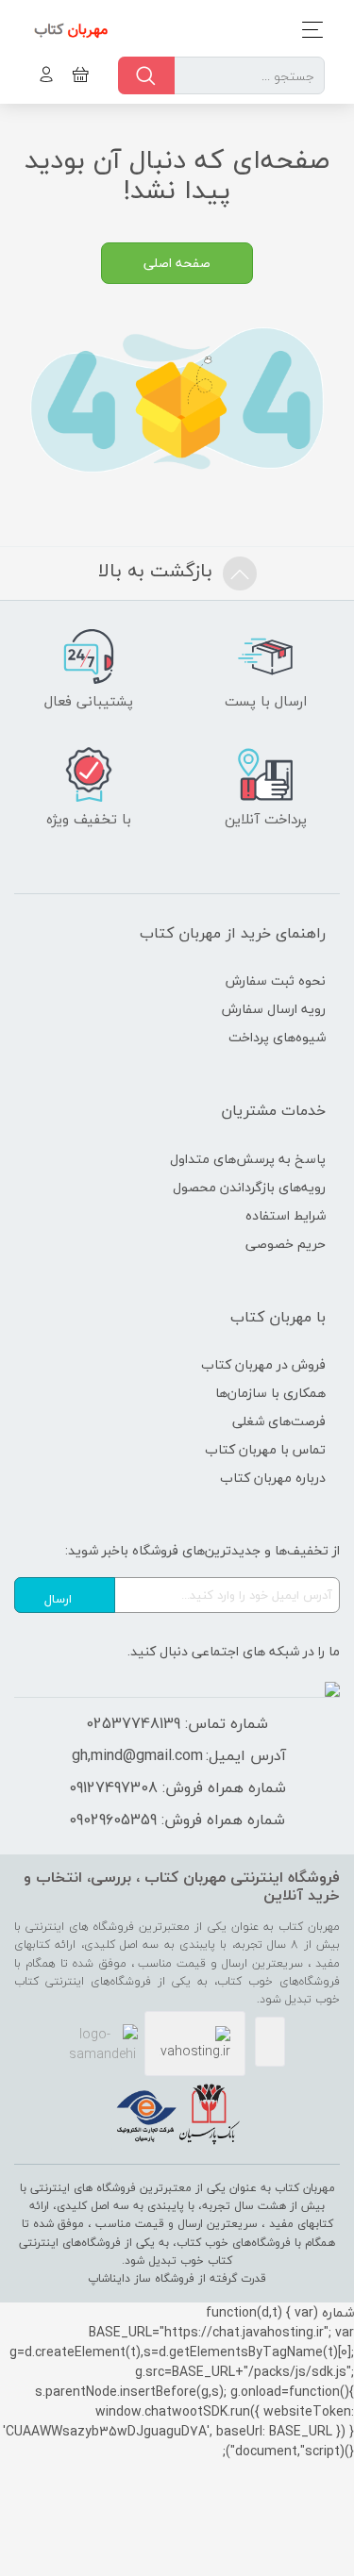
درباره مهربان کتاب (273, 1478)
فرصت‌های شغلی (279, 1421)
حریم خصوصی (286, 1244)
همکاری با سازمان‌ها (270, 1393)
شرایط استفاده (286, 1215)
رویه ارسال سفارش (274, 1009)
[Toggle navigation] (307, 30)
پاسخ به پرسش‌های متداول (248, 1159)
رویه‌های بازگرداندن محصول (249, 1187)
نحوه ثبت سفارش (276, 981)
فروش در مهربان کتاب (263, 1364)
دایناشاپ (109, 2278)
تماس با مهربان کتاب (265, 1449)
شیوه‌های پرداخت (277, 1037)
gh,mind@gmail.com (137, 1755)
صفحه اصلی (177, 263)
